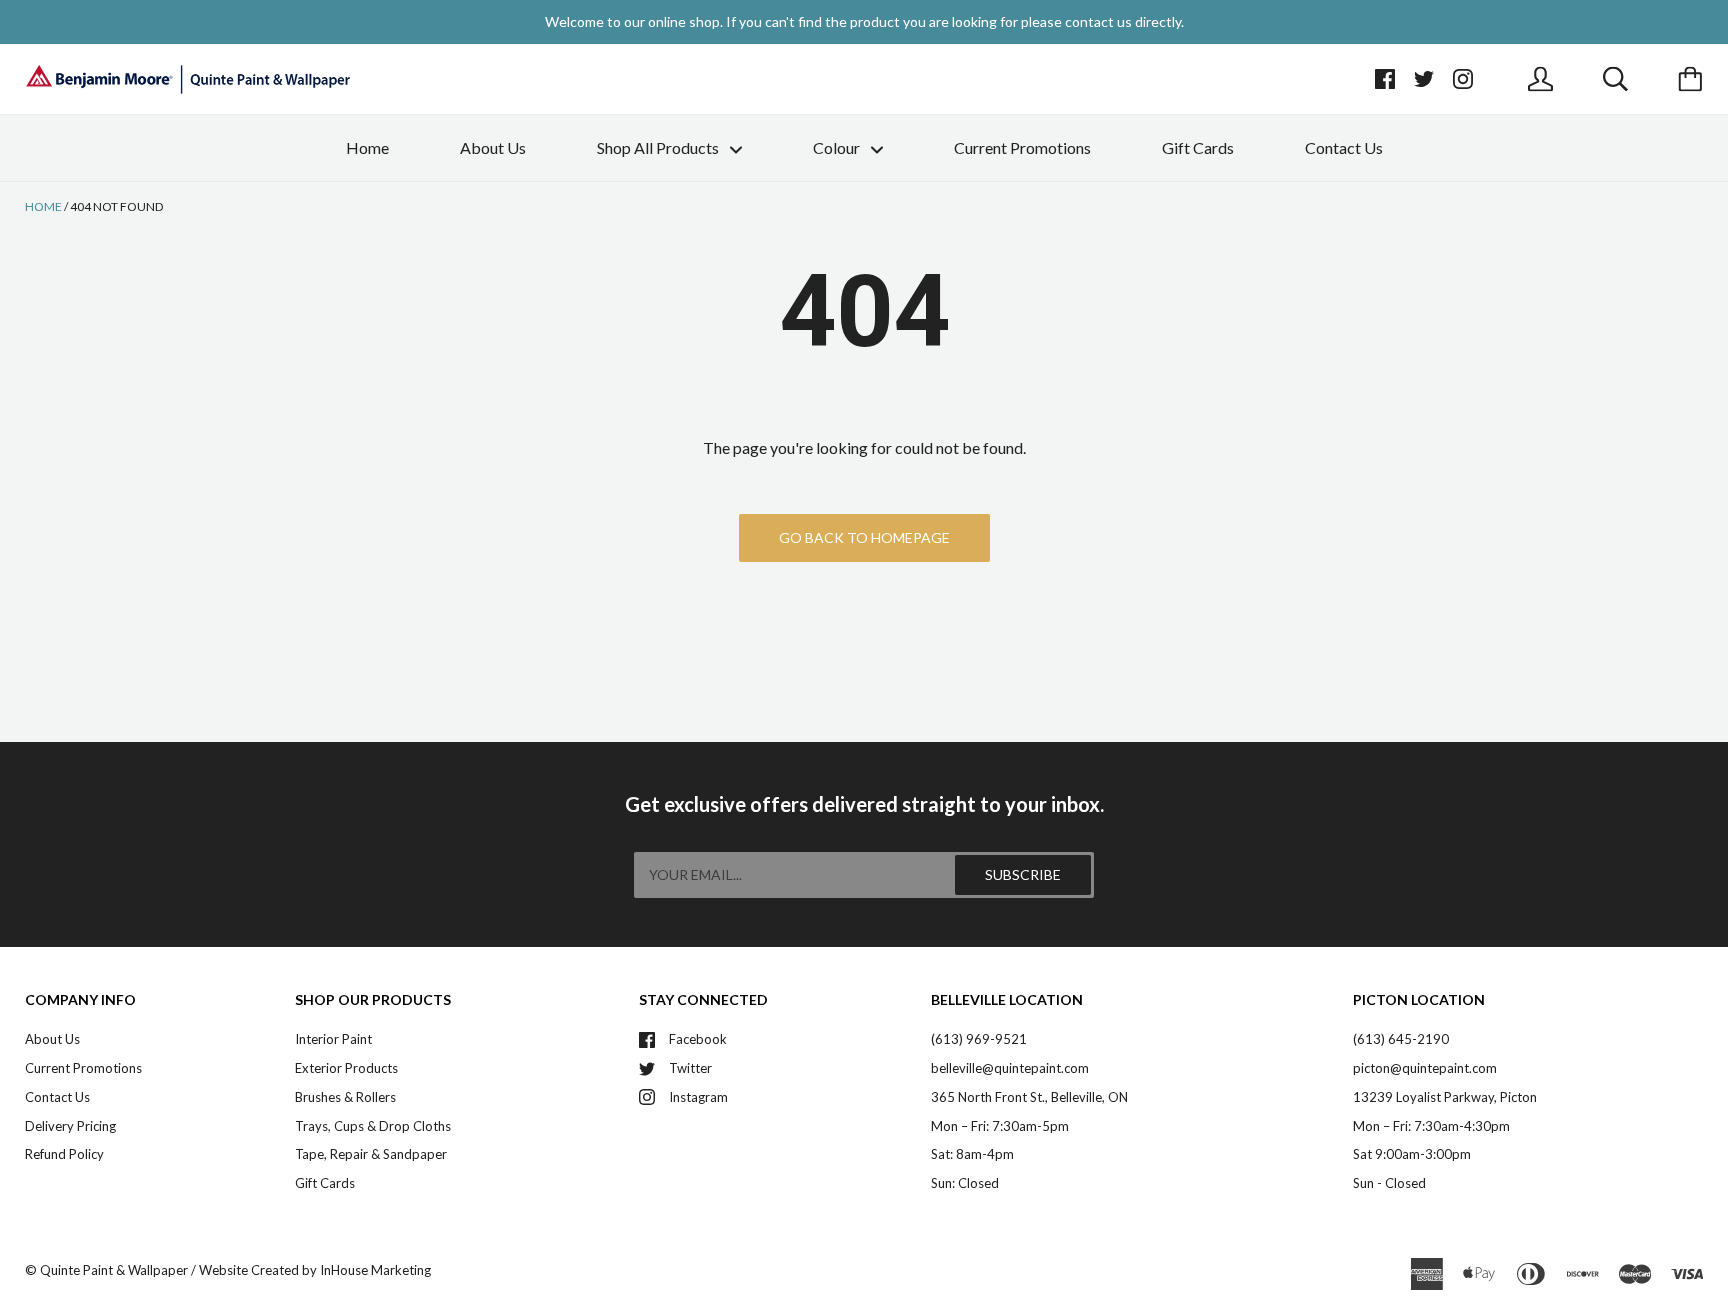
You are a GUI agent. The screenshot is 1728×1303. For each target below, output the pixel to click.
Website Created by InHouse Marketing (315, 1270)
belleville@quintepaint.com (1010, 1068)
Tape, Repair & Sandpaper (371, 1154)
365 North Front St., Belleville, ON (1029, 1097)
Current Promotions (1022, 147)
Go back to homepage (864, 537)
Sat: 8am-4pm (972, 1154)
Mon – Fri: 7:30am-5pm (1000, 1126)
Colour (838, 147)
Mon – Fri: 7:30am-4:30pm (1431, 1126)
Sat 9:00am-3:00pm (1412, 1154)
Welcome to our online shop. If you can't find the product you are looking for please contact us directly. (864, 21)
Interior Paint (333, 1039)
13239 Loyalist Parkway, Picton (1445, 1097)
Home (367, 147)
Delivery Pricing (70, 1126)
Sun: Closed (965, 1183)
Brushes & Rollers (345, 1097)
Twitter (690, 1068)
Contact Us (1344, 147)
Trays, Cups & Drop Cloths (373, 1126)
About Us (493, 147)
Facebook (698, 1039)
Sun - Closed (1389, 1183)
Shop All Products (659, 147)
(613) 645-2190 (1401, 1039)
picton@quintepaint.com (1425, 1068)
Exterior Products (346, 1068)
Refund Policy (64, 1154)
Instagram (698, 1097)
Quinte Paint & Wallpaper (114, 1270)
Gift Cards (1198, 147)
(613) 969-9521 (979, 1039)
